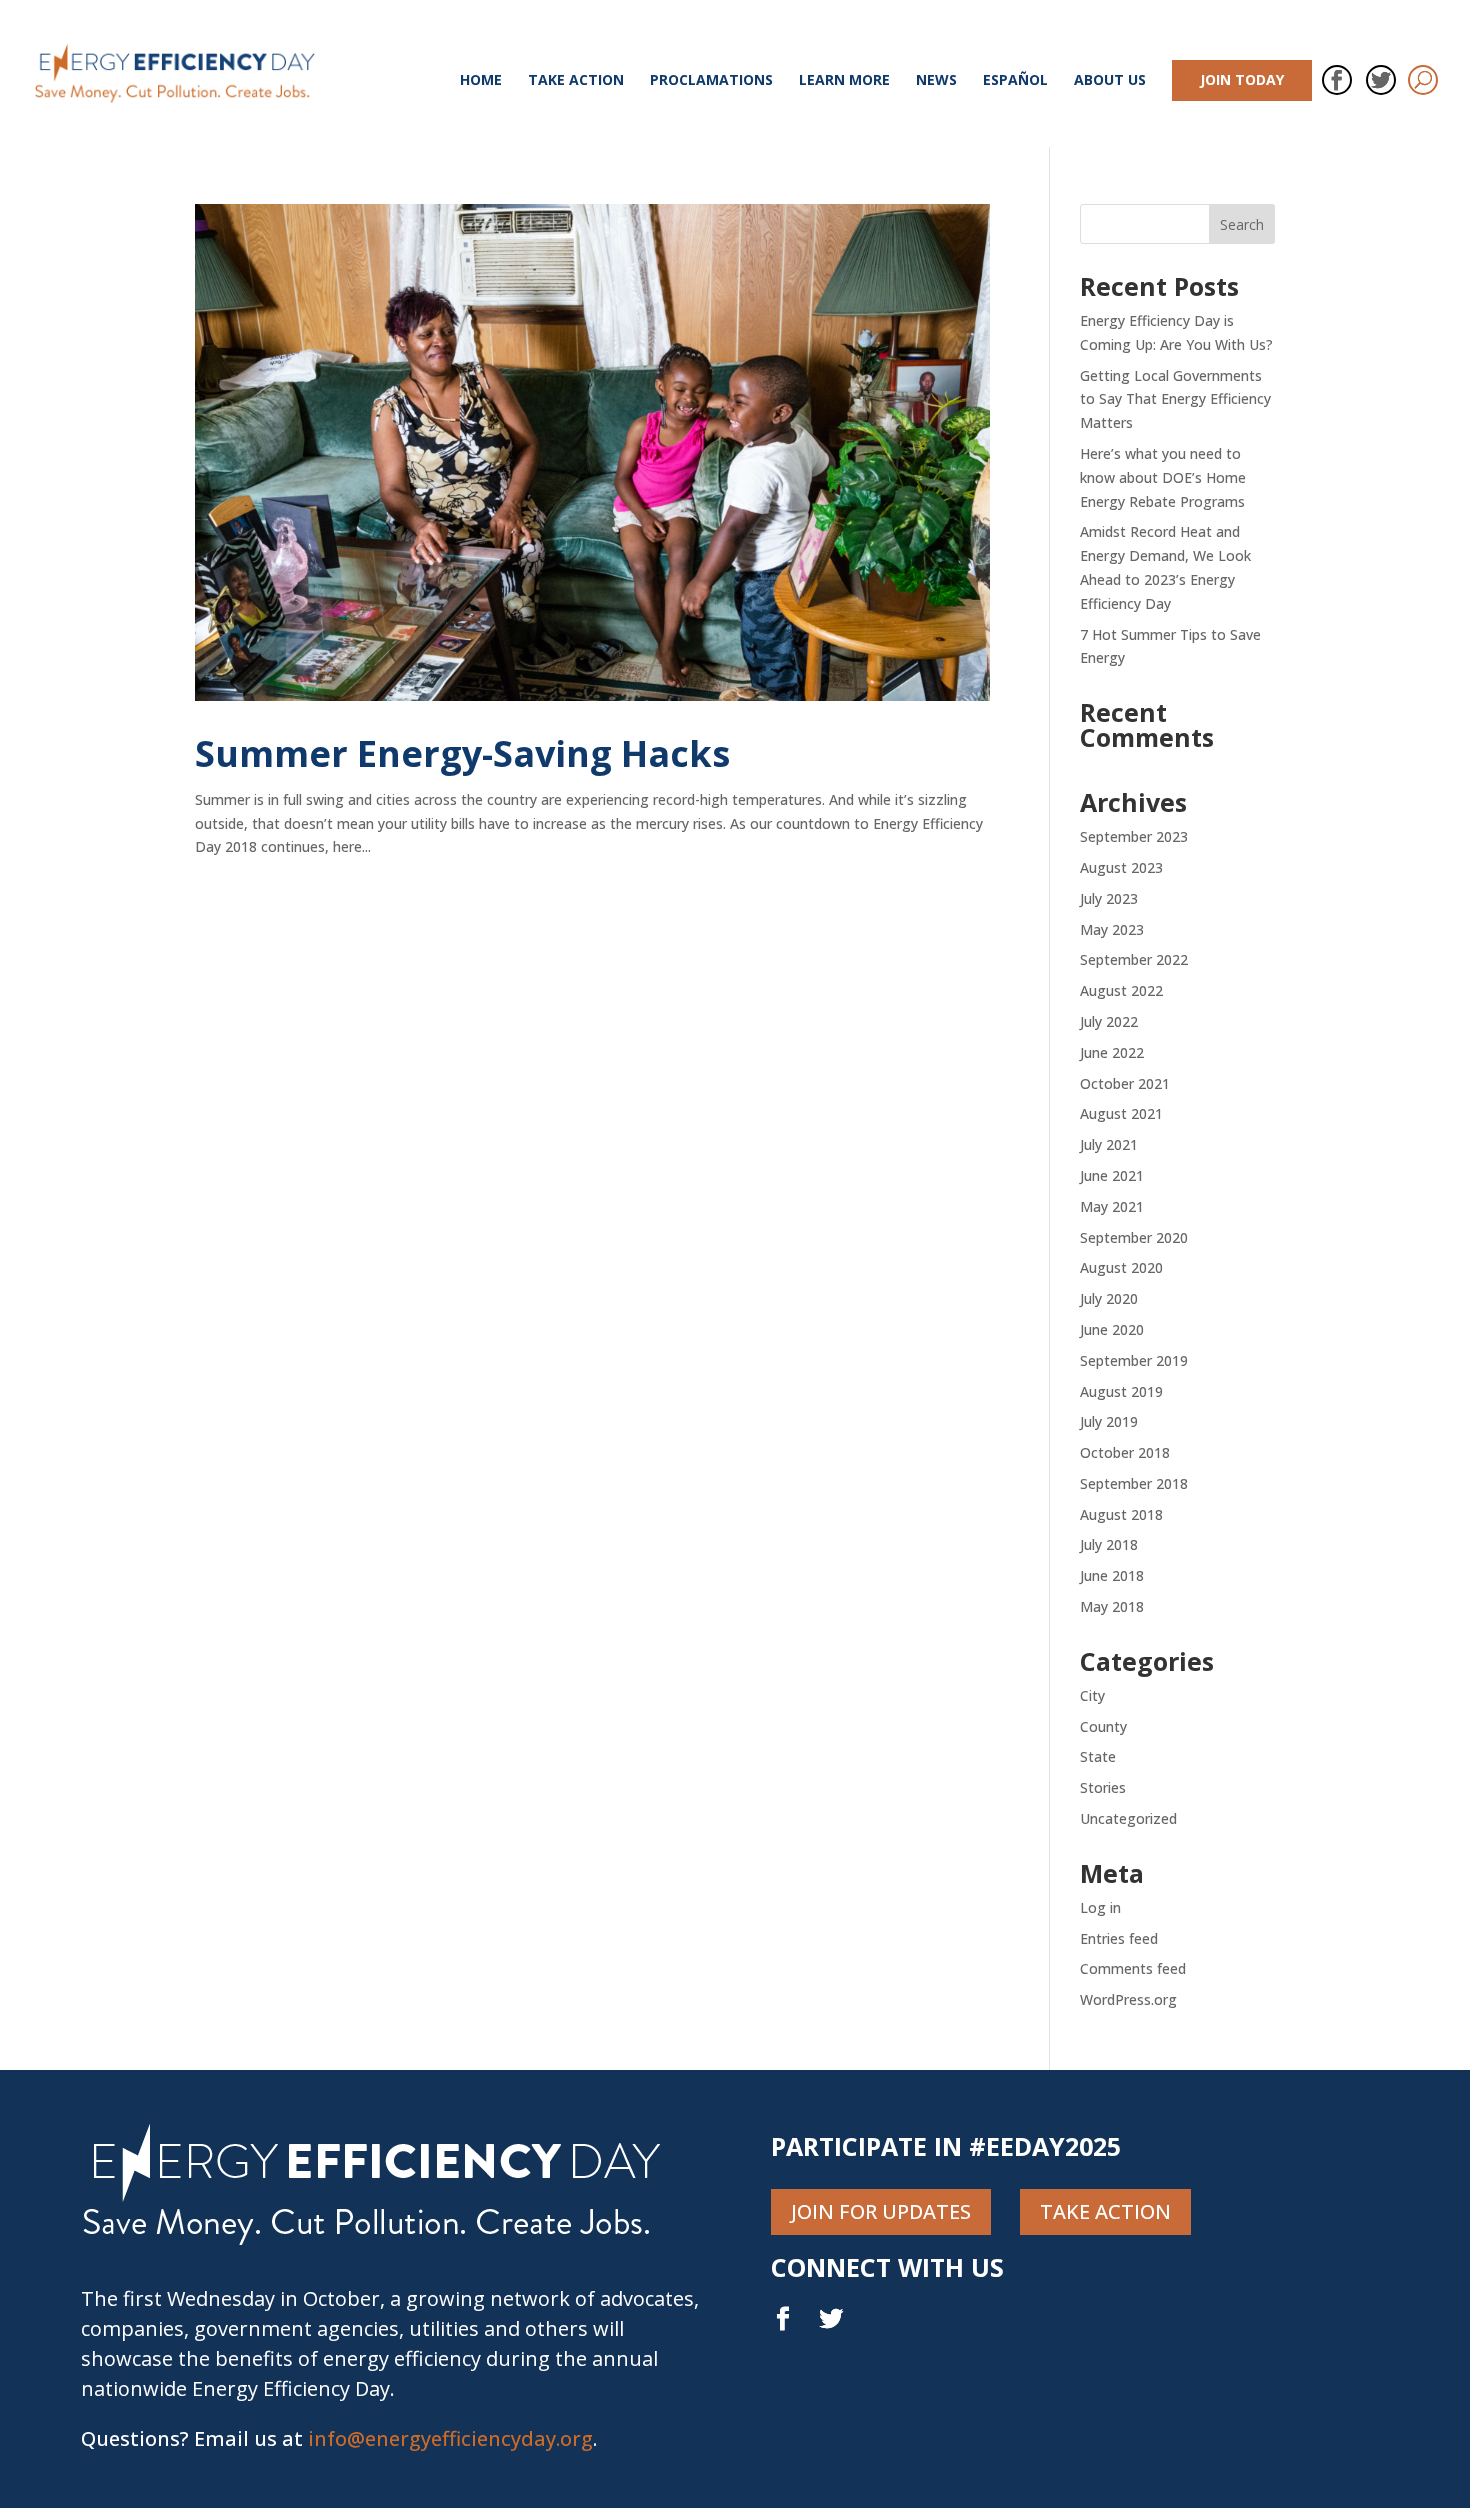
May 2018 (1112, 1606)
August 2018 (1121, 1514)
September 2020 (1134, 1237)
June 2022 (1112, 1052)
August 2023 (1121, 867)
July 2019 (1109, 1421)
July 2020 (1109, 1298)
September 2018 (1134, 1483)
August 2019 (1121, 1391)
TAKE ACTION (1105, 2211)
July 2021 (1109, 1144)
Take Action (576, 81)
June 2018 (1112, 1575)
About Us (1110, 81)
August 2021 (1121, 1113)
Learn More (844, 81)
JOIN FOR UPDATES (881, 2211)
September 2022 (1134, 959)
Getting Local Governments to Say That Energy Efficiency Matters (1175, 399)
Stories (1103, 1787)
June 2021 (1112, 1175)
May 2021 (1112, 1206)
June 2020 (1112, 1329)
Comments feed (1133, 1968)
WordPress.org (1128, 1999)
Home (481, 81)
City (1092, 1695)
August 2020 (1121, 1267)
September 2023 (1134, 836)
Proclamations (711, 81)
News (936, 81)
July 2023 (1109, 898)
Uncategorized (1128, 1818)
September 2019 (1134, 1360)
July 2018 (1109, 1544)
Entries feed (1119, 1938)
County (1103, 1726)
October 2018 (1125, 1452)
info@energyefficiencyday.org (450, 2438)
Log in (1100, 1907)
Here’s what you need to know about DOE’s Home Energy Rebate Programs (1163, 477)
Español (1015, 81)
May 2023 (1112, 929)
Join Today (1242, 79)
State (1098, 1756)
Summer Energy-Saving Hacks (462, 753)
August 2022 (1121, 990)
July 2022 (1109, 1021)
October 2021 (1125, 1083)
